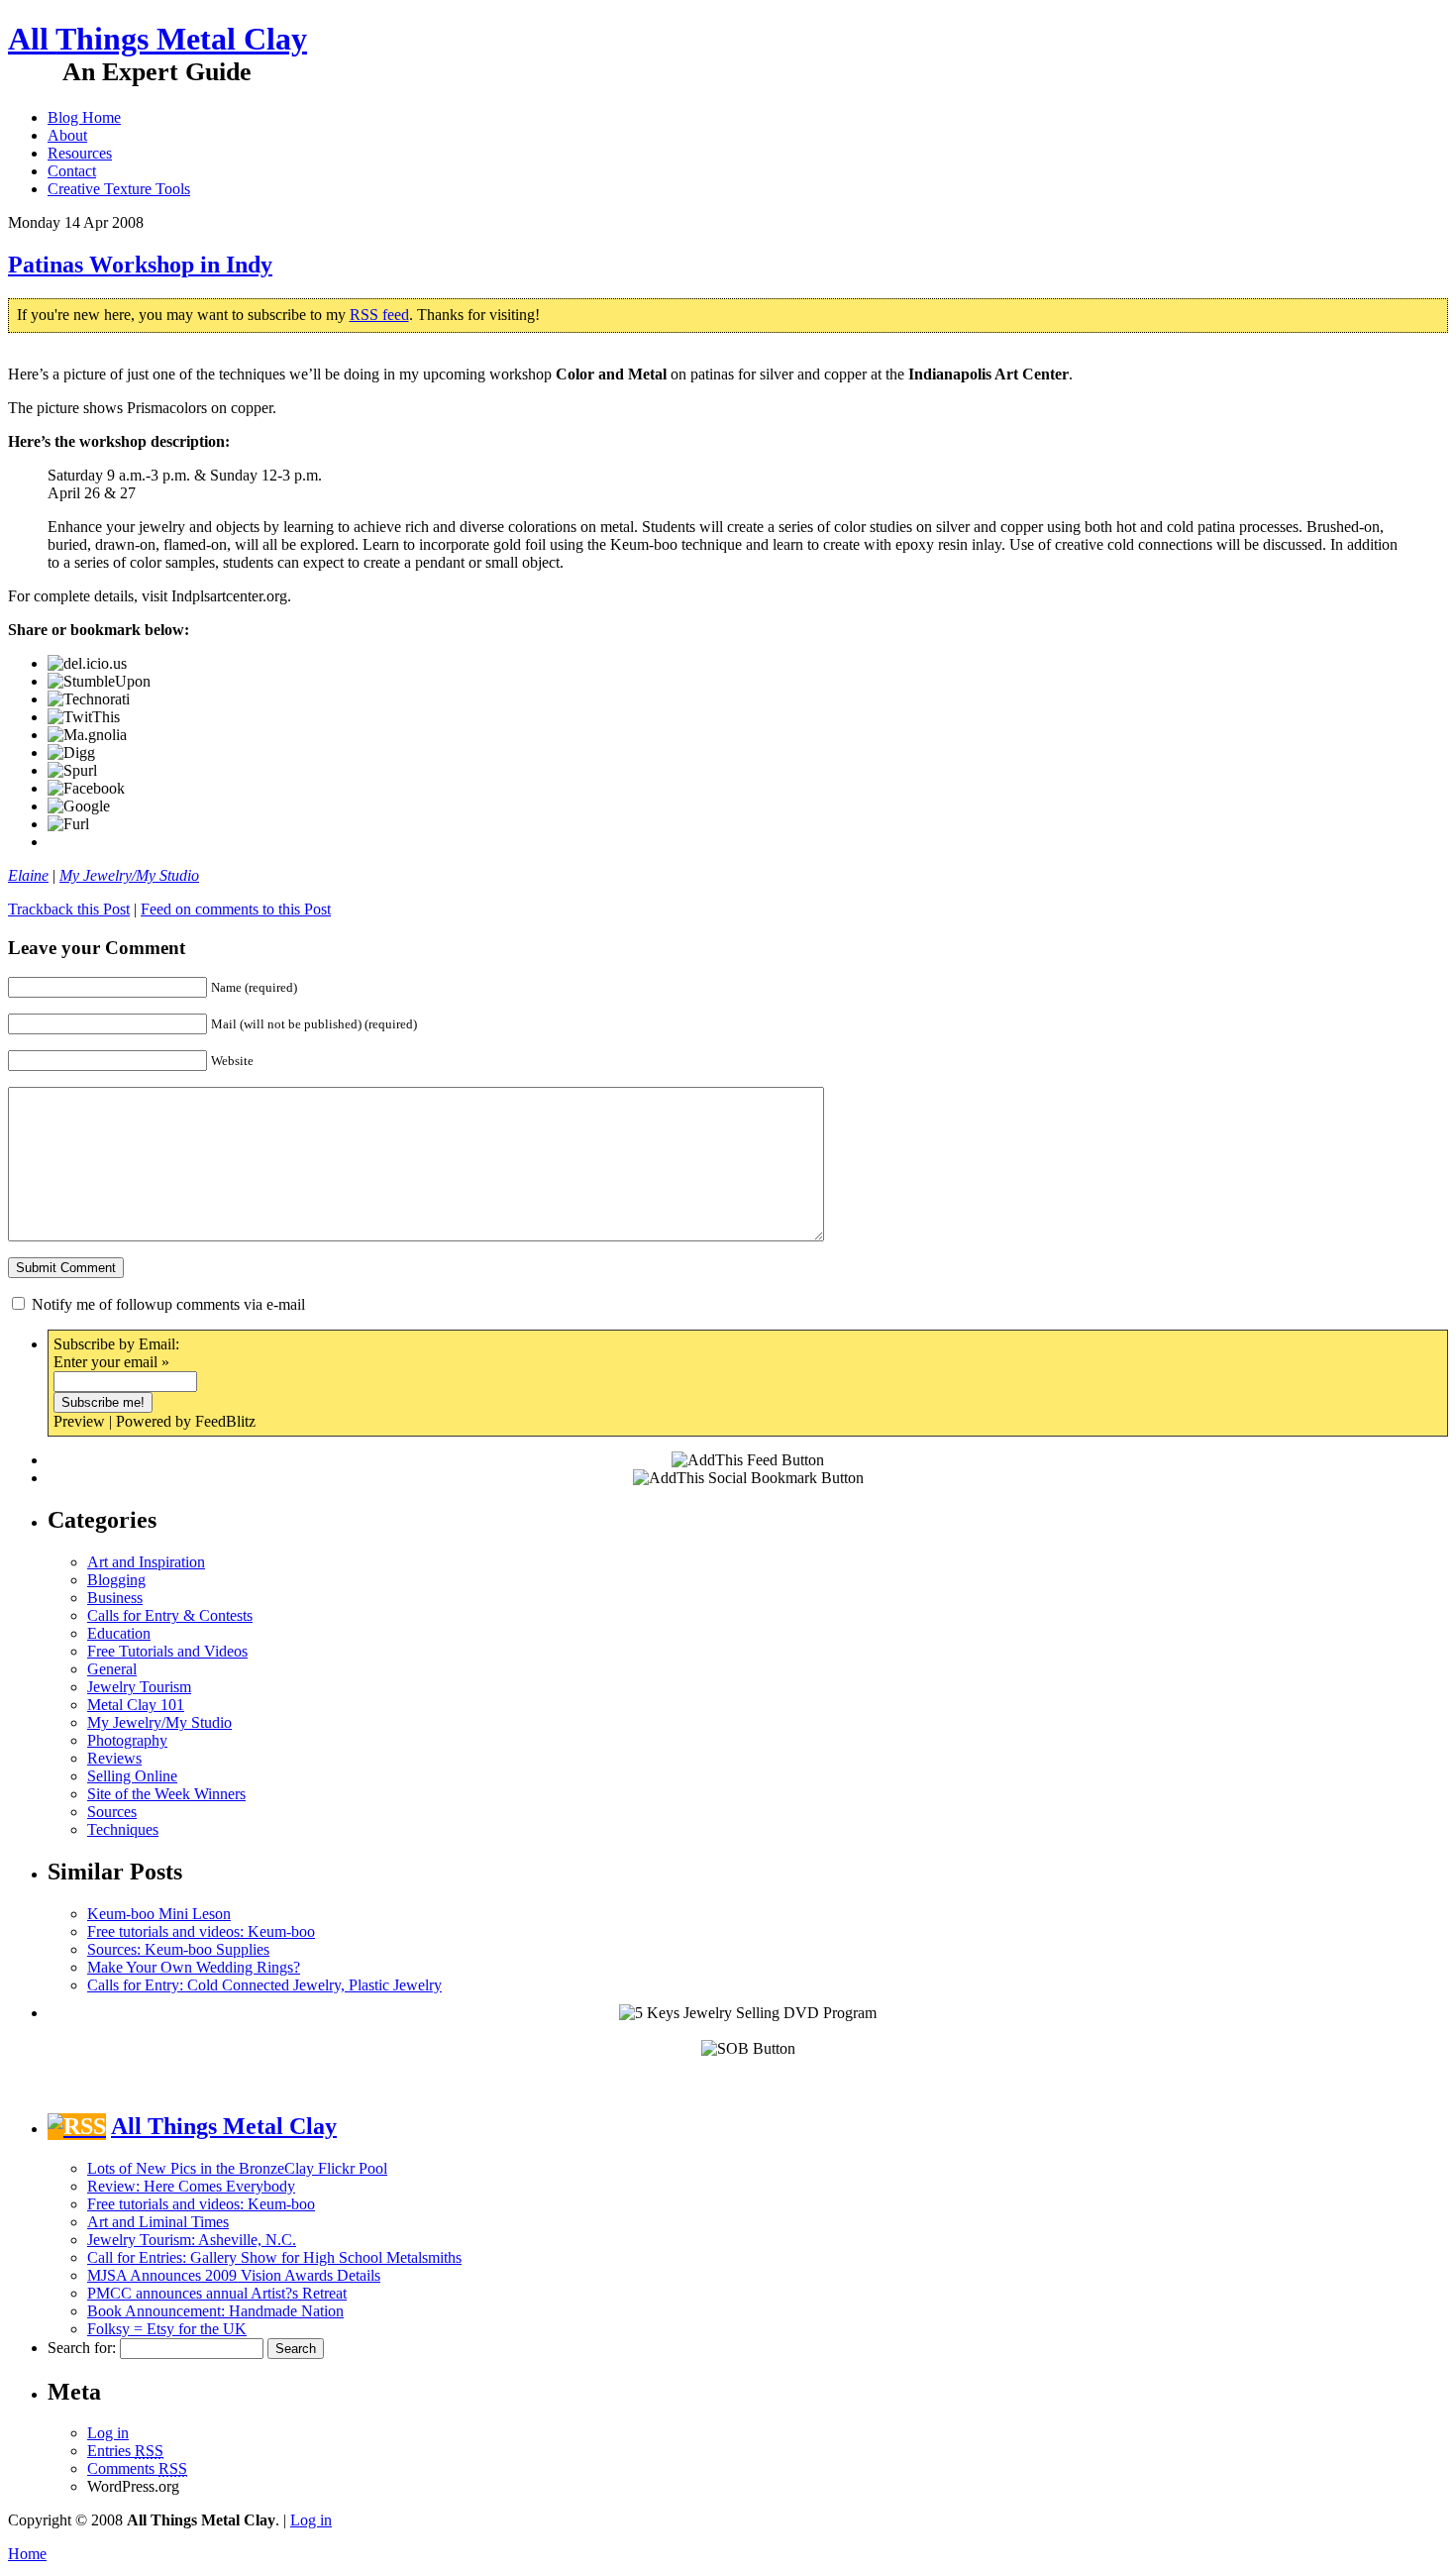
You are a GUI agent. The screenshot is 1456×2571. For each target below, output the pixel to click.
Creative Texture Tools (119, 189)
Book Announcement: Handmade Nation (215, 2311)
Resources (80, 153)
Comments (137, 2468)
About (67, 135)
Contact (72, 171)
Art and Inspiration (146, 1562)
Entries (125, 2451)
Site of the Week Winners (166, 1794)
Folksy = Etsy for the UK (167, 2329)
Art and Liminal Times (158, 2222)
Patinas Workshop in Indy (140, 265)
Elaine (28, 875)
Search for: (82, 2348)
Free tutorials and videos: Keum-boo (201, 1931)
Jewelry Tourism (139, 1687)
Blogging (116, 1580)
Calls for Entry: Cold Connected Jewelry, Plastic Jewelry (264, 1985)
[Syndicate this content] (77, 2126)
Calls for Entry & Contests (170, 1615)
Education (119, 1633)
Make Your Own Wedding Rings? (194, 1967)
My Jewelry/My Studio (129, 875)
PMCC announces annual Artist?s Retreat (217, 2293)
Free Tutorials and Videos (167, 1651)
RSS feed (379, 315)
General (112, 1669)
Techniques (123, 1829)
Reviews (114, 1758)
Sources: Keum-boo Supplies (178, 1949)
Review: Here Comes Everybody (191, 2186)
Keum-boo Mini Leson (159, 1914)
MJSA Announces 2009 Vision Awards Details (234, 2275)
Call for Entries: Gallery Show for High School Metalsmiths (274, 2257)
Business (115, 1598)
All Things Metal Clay (157, 39)
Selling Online (132, 1776)
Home (27, 2554)
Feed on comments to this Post (236, 909)
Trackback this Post (69, 909)
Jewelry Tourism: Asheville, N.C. (192, 2240)
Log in (108, 2433)
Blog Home (84, 117)
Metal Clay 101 (136, 1705)
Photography (127, 1740)
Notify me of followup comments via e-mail (168, 1304)
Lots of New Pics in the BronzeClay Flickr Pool (237, 2168)
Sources (112, 1812)
